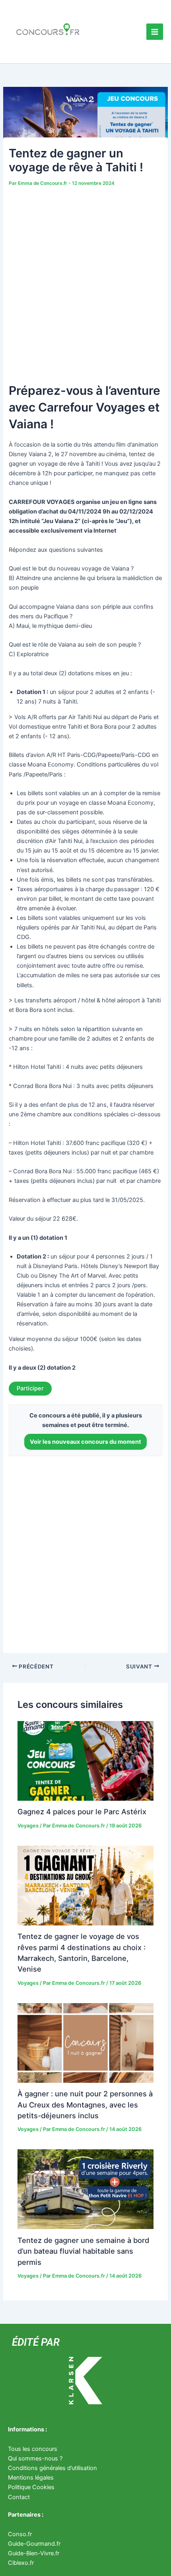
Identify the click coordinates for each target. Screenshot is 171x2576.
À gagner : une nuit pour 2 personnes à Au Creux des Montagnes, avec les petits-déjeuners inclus (85, 2105)
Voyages (28, 1826)
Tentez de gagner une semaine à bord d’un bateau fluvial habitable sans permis (83, 2251)
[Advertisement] (85, 278)
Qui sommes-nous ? (35, 2458)
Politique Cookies (31, 2487)
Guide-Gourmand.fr (34, 2544)
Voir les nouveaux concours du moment (85, 1442)
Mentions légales (31, 2478)
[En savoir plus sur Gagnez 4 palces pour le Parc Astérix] (85, 1760)
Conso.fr (20, 2534)
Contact (19, 2497)
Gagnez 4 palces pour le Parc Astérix (82, 1811)
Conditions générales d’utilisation (52, 2468)
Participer (30, 1388)
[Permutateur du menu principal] (155, 32)
